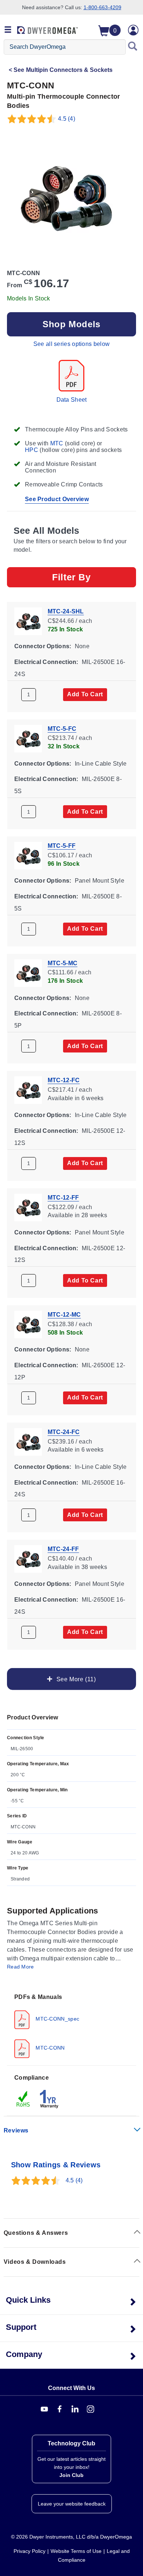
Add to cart (85, 694)
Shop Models (71, 324)
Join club (71, 2475)
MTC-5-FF (62, 846)
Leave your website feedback (72, 2504)
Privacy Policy (30, 2551)
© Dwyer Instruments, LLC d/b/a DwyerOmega (71, 2537)
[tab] (71, 2025)
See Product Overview (57, 499)
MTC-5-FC (62, 728)
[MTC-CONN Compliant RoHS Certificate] (23, 2099)
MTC (57, 443)
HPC (32, 450)
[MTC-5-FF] (28, 855)
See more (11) (75, 1679)
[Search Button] (133, 47)
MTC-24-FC (64, 1432)
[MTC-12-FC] (28, 1089)
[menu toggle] (8, 30)
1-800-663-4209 (102, 7)
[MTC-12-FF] (28, 1207)
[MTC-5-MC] (28, 972)
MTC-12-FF (63, 1197)
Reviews (16, 2130)
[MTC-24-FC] (28, 1441)
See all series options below (71, 344)
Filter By (71, 577)
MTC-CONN (49, 2048)
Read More (21, 1967)
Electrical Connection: (46, 662)
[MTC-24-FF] (28, 1559)
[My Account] (133, 30)
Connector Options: (43, 646)
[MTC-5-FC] (28, 738)
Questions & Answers (36, 2233)
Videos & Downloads (35, 2262)
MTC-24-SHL (66, 611)
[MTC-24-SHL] (28, 621)
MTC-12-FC (64, 1080)
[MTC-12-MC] (28, 1324)
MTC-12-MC (64, 1315)
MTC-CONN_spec (57, 2019)
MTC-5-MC (63, 963)
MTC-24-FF (63, 1549)
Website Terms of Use (76, 2551)
